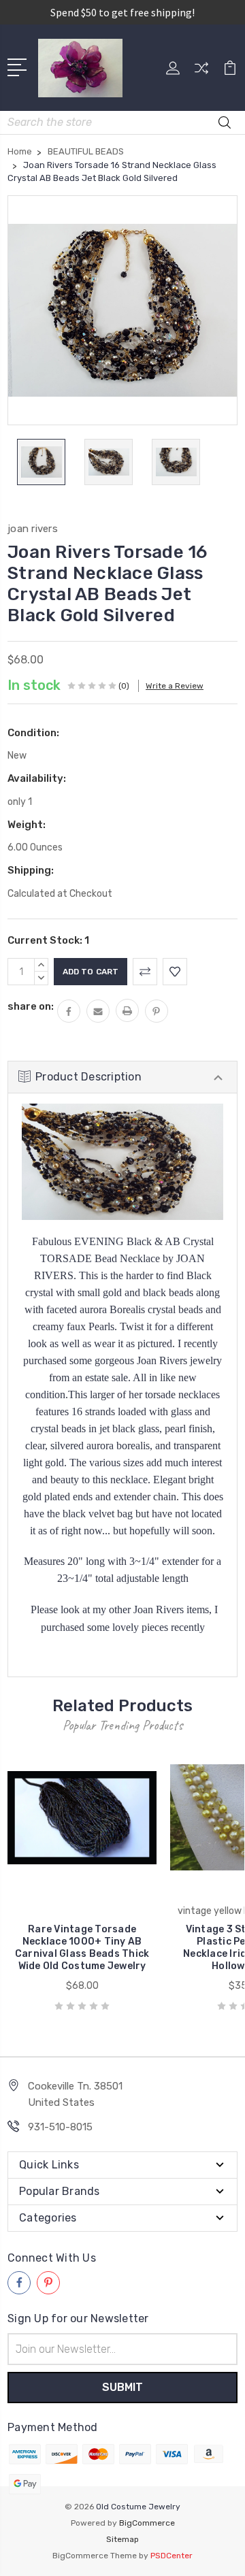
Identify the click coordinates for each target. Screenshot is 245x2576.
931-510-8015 (60, 2127)
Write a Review (175, 686)
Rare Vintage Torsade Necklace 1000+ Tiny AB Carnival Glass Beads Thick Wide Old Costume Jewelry (82, 1948)
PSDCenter (171, 2556)
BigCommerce (147, 2523)
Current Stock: (48, 940)
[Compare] (201, 72)
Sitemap (122, 2539)
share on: (31, 1006)
